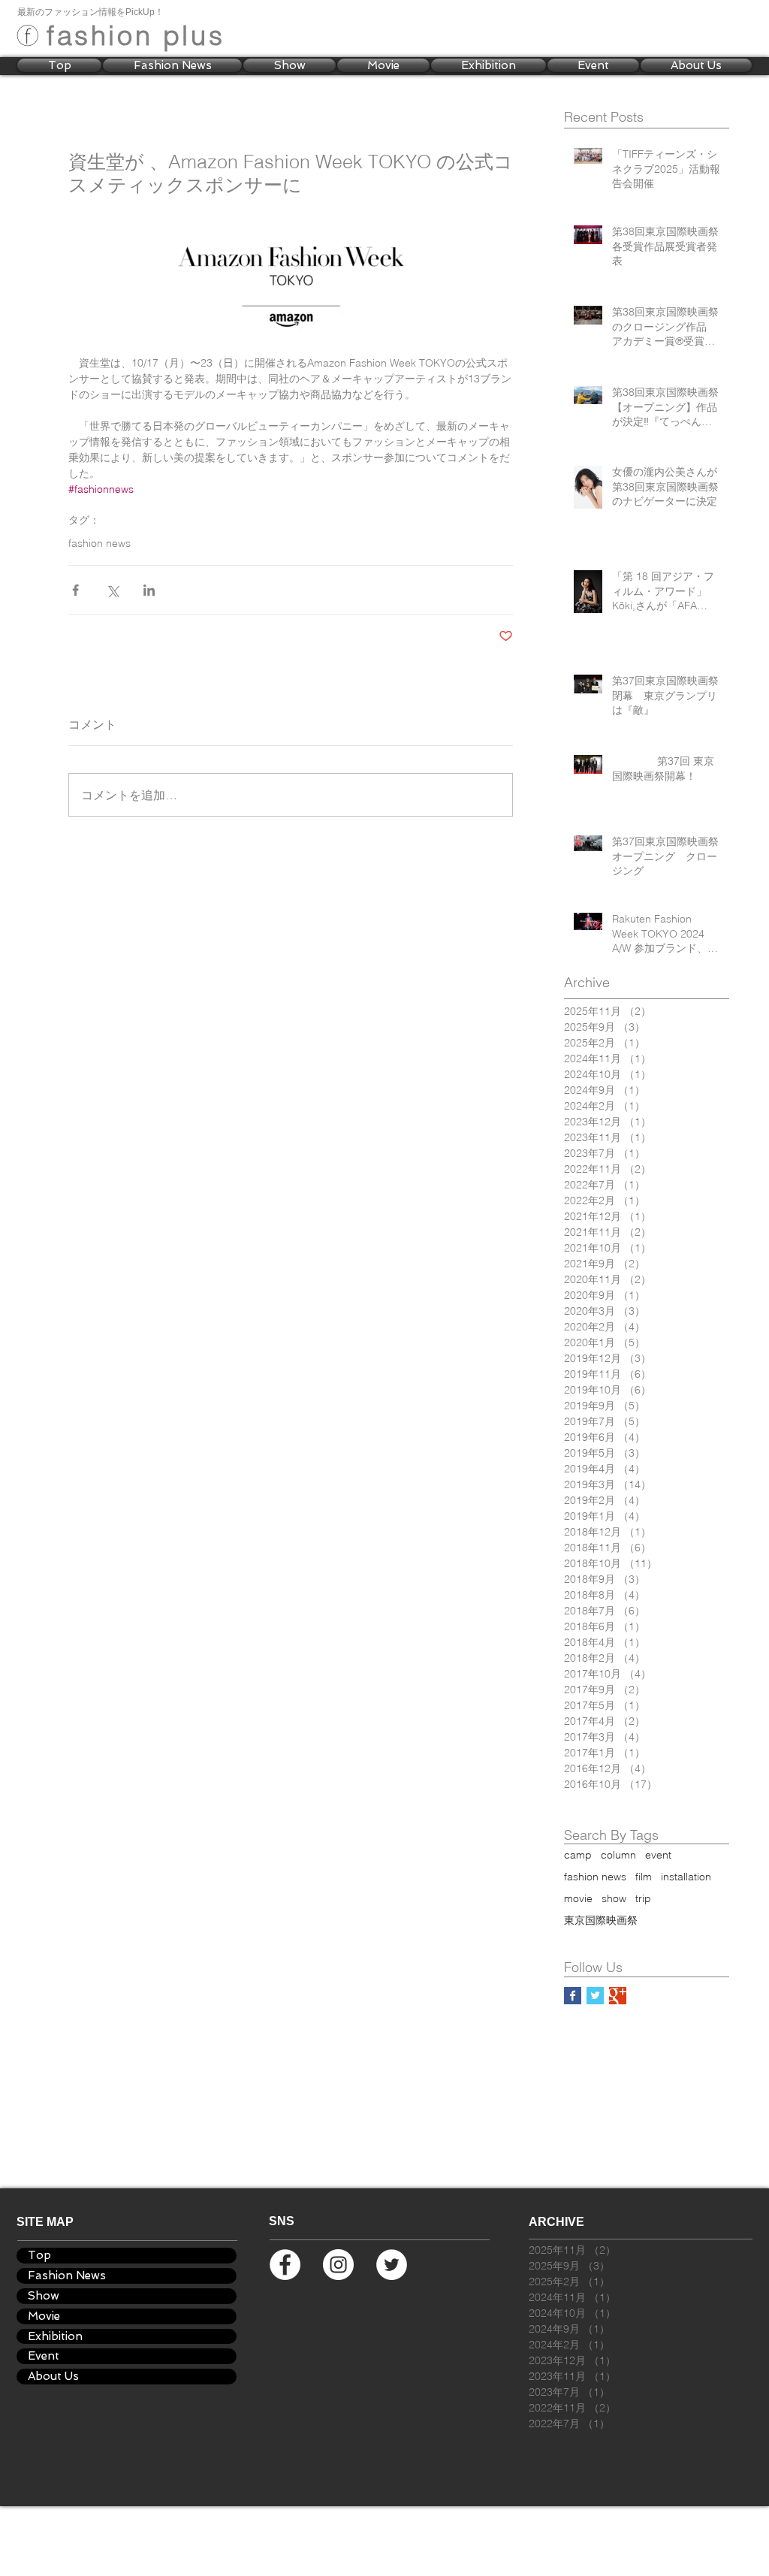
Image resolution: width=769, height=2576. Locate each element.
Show (44, 2296)
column (618, 1855)
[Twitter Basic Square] (595, 1996)
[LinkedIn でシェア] (149, 590)
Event (44, 2356)
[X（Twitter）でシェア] (112, 590)
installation (686, 1877)
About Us (53, 2376)
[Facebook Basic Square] (573, 1996)
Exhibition (55, 2336)
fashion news (100, 544)
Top (39, 2255)
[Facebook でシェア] (75, 590)
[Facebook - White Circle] (285, 2265)
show (614, 1899)
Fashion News (67, 2276)
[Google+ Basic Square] (618, 1996)
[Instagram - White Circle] (338, 2265)
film (644, 1877)
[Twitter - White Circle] (392, 2265)
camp (578, 1855)
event (658, 1855)
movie (578, 1899)
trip (643, 1899)
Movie (44, 2316)
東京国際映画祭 (601, 1921)
